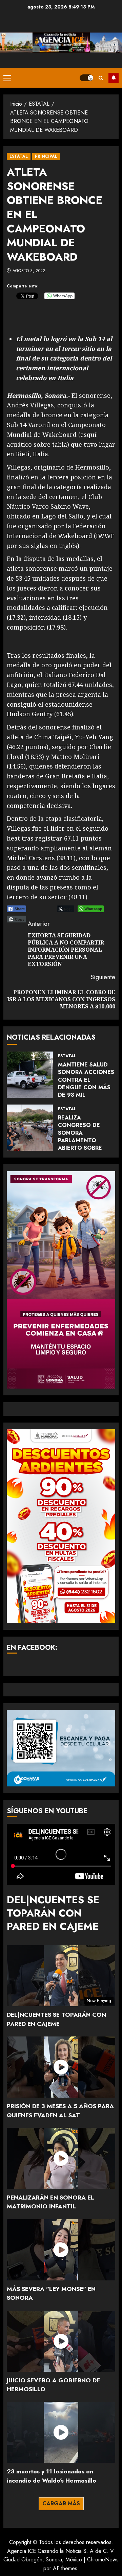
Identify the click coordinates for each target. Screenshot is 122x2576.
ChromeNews (103, 2560)
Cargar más (61, 2503)
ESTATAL (19, 156)
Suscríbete (114, 78)
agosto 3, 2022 (29, 271)
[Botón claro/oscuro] (86, 78)
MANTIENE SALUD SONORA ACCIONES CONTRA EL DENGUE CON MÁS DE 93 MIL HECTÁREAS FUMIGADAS (86, 1087)
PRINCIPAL (46, 156)
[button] (7, 78)
